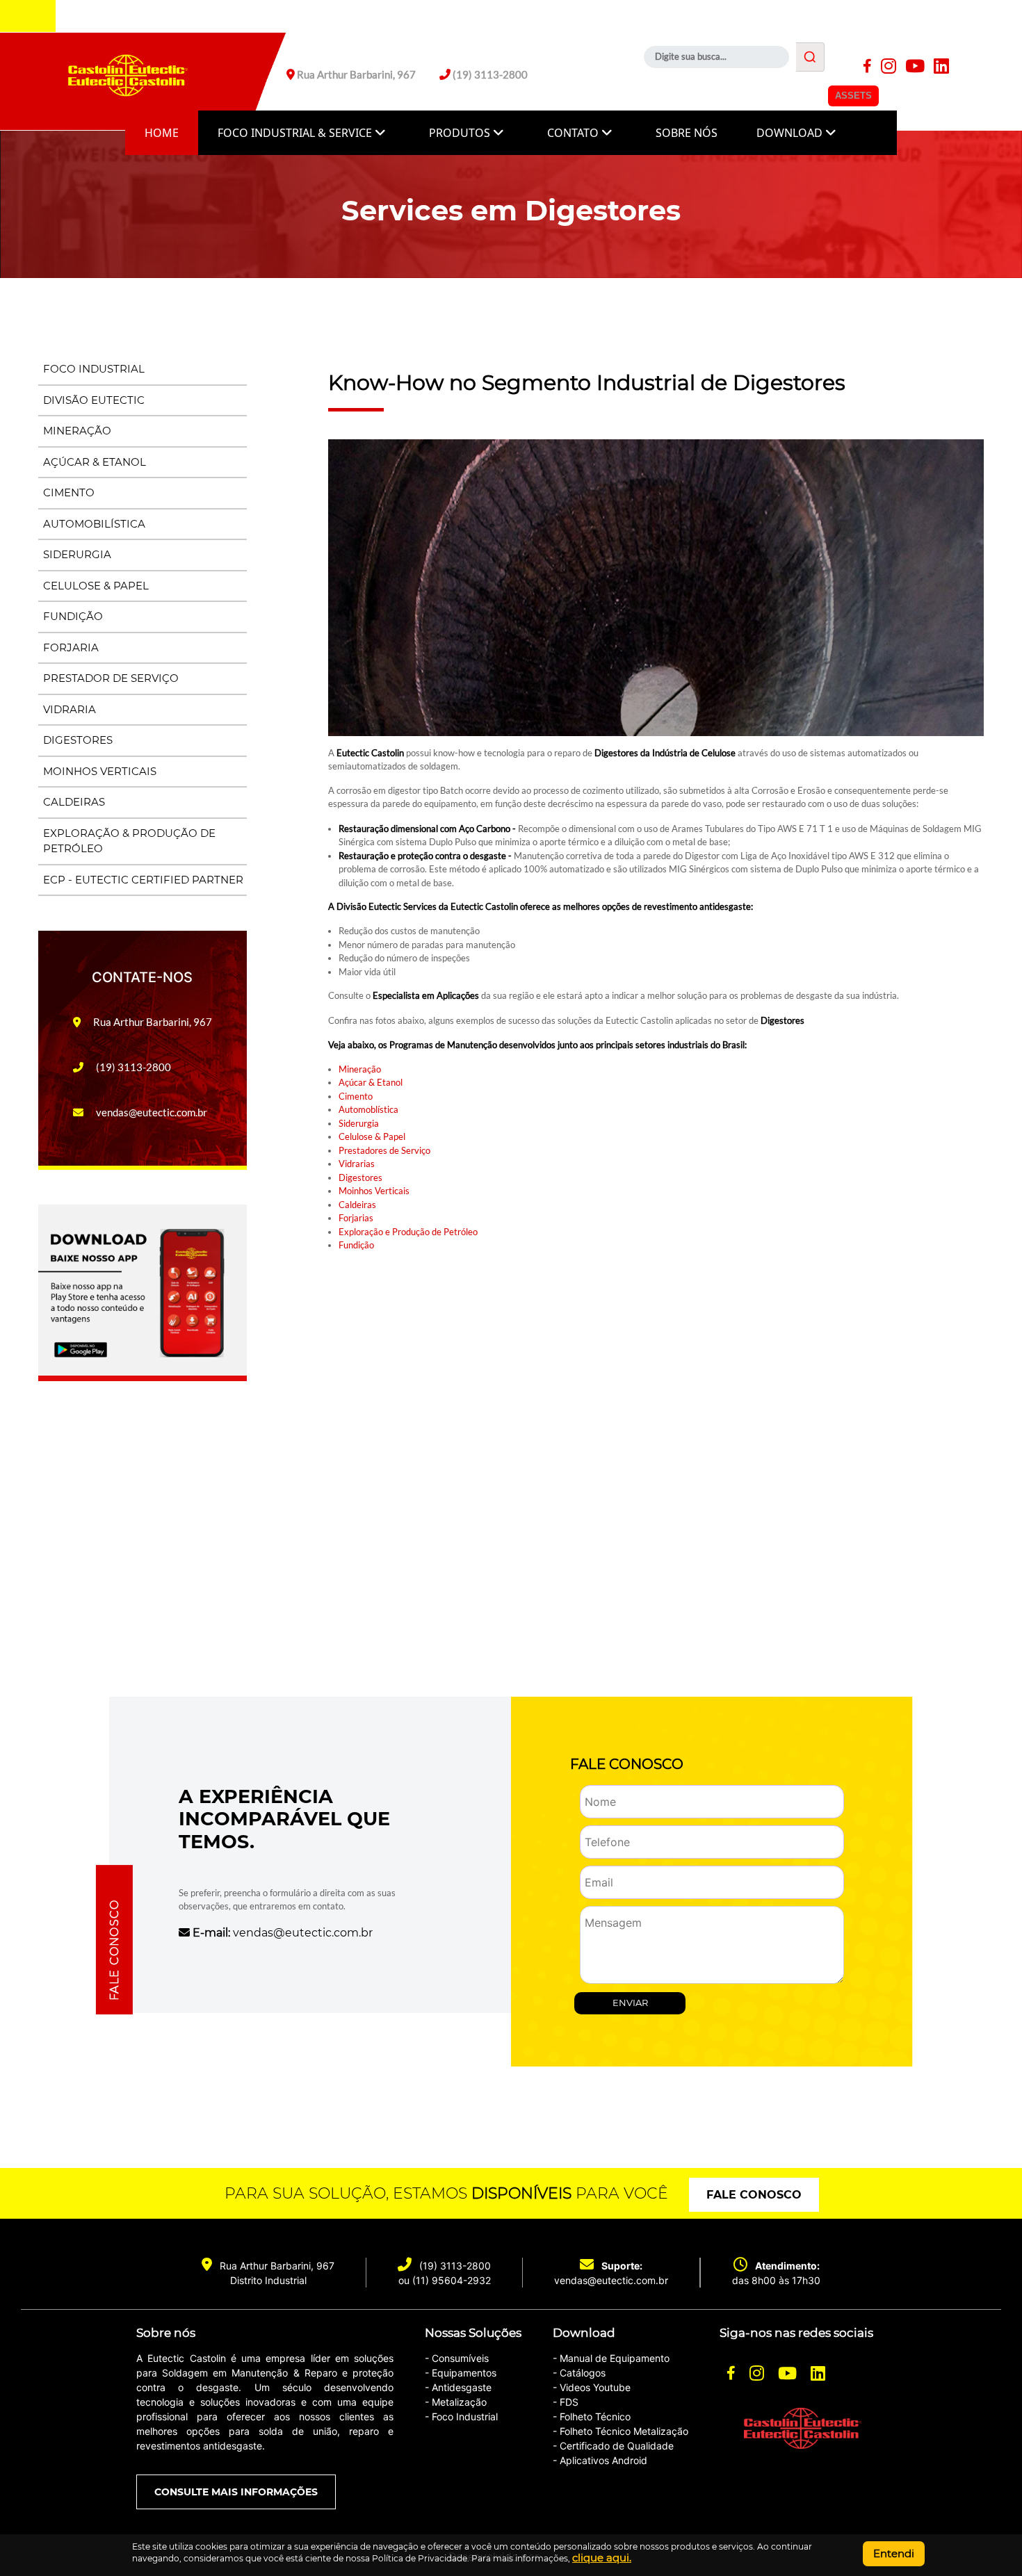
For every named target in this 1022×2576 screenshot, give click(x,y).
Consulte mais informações (236, 2492)
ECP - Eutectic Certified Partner (143, 880)
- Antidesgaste (458, 2387)
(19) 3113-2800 (455, 2266)
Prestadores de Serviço (384, 1150)
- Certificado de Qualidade (613, 2446)
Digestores (78, 740)
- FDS (566, 2402)
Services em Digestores (511, 210)
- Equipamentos (461, 2373)
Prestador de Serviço (111, 678)
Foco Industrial (94, 369)
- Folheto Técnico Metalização (620, 2431)
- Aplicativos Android (600, 2460)
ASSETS (853, 96)
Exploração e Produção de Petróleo (408, 1232)
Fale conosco (754, 2195)
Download (791, 133)
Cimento (69, 492)
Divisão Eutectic (94, 400)
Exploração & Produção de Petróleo (129, 841)
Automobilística (94, 524)
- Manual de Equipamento (611, 2358)
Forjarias (356, 1218)
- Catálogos (579, 2373)
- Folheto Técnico (592, 2416)
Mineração (77, 431)
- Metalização (456, 2402)
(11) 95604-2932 (452, 2280)
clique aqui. (602, 2558)
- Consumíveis (457, 2358)
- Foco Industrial (461, 2416)
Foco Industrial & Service (296, 133)
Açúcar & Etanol (95, 462)
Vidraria (70, 709)
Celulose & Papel (96, 586)
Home (162, 133)
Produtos (461, 133)
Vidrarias (357, 1164)
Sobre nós (687, 133)
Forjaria (71, 647)
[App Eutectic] (143, 1291)
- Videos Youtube (592, 2387)
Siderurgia (77, 554)
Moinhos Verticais (100, 771)
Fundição (73, 616)
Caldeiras (74, 802)
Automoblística (368, 1109)
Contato (574, 133)
